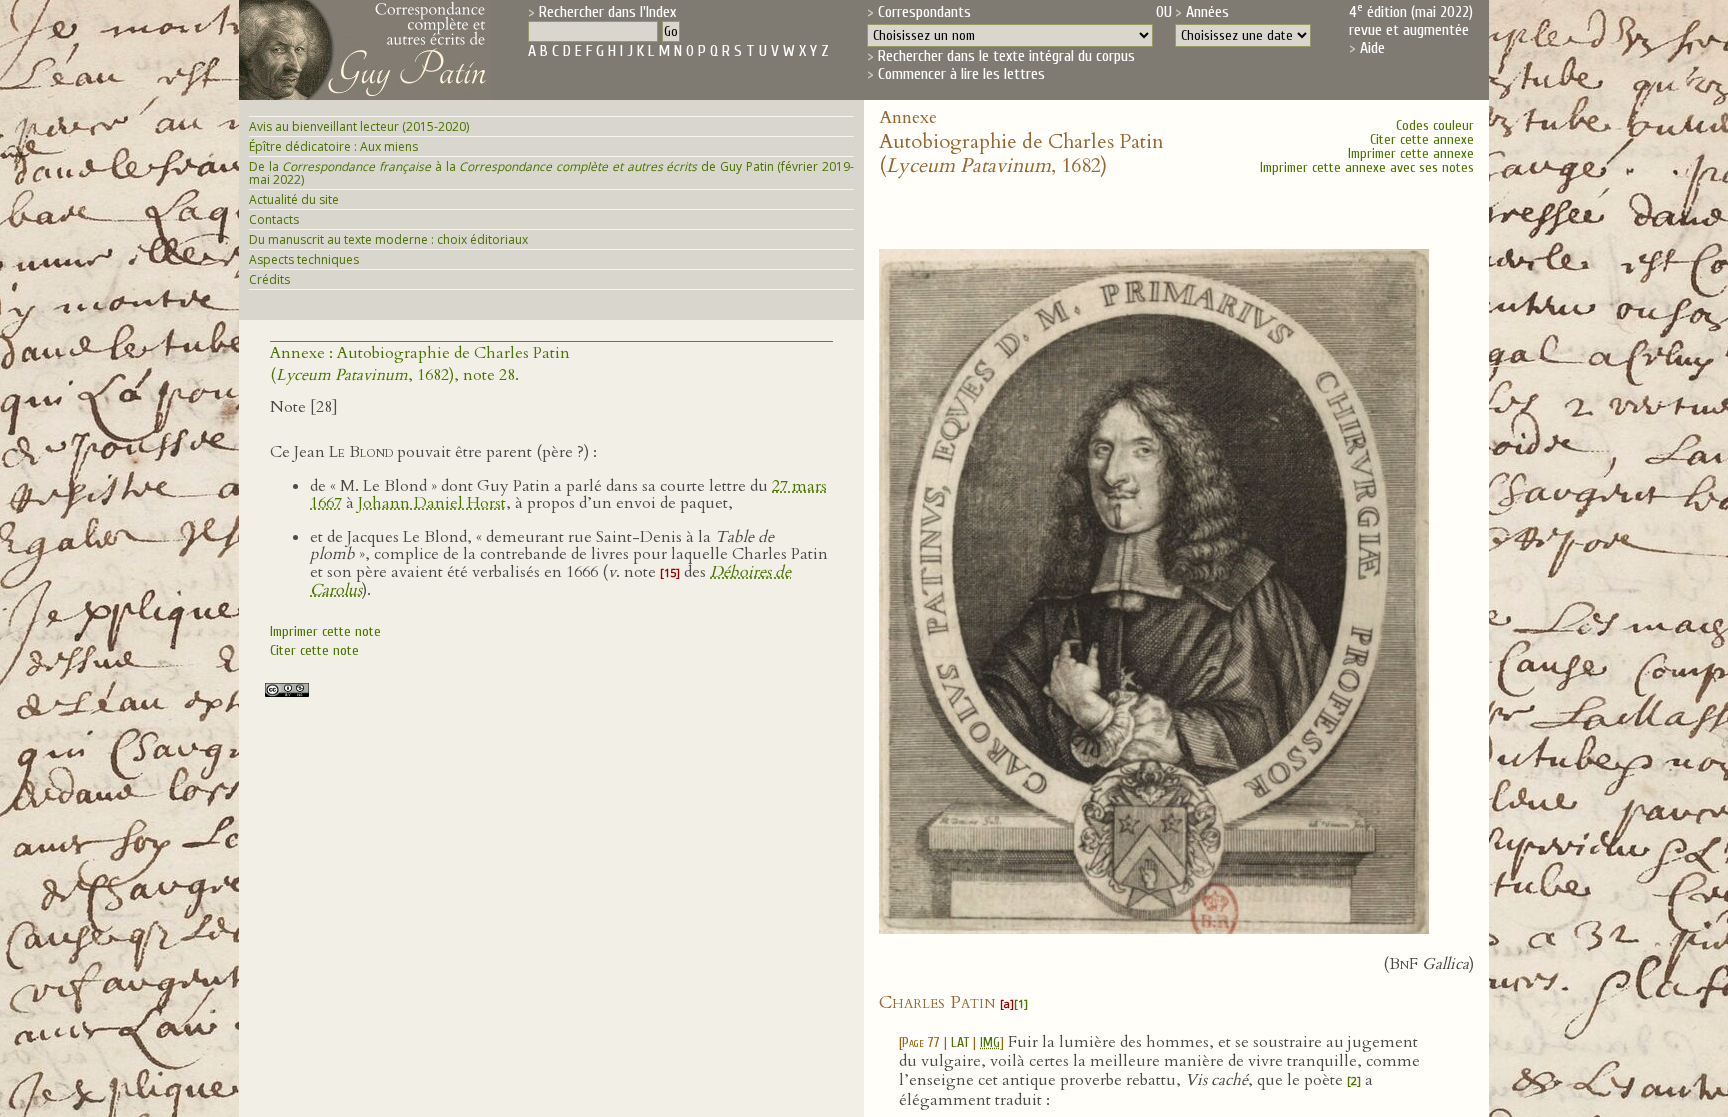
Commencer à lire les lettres (961, 74)
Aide (1372, 48)
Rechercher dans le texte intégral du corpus (1006, 56)
